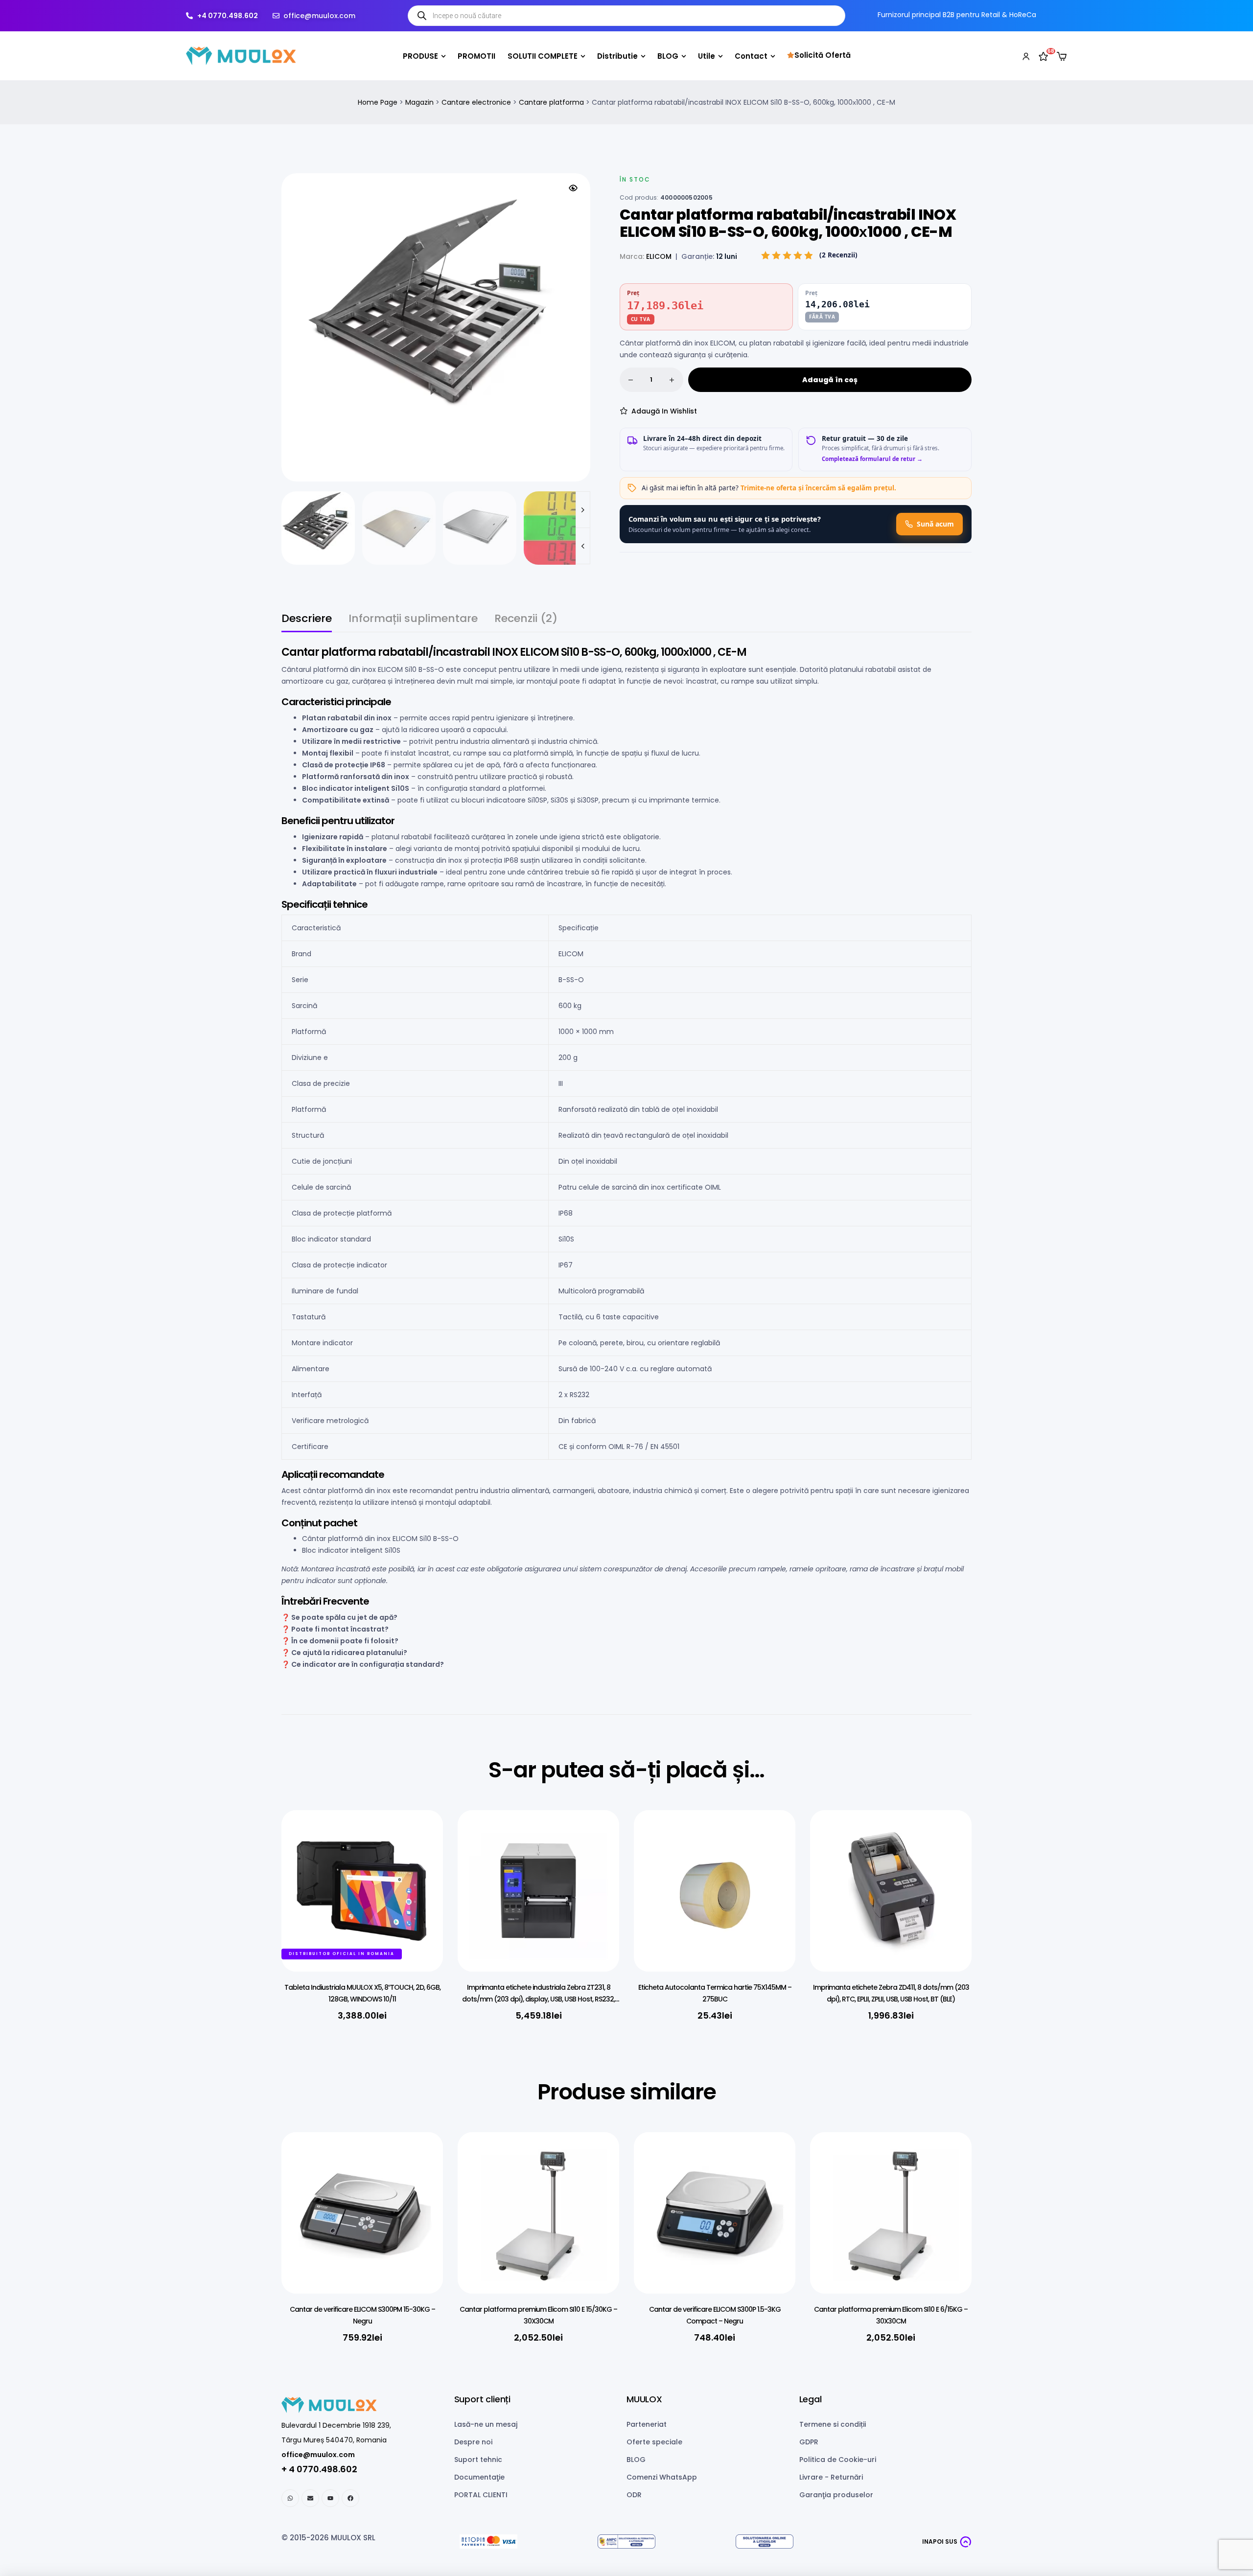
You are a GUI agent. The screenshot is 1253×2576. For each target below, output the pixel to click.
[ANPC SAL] (626, 2541)
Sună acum (935, 524)
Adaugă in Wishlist (664, 411)
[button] (573, 188)
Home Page (378, 102)
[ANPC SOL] (765, 2541)
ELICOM (659, 256)
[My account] (1026, 56)
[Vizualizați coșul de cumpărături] (1062, 56)
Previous (583, 546)
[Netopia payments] (488, 2541)
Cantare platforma (551, 102)
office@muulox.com (318, 2455)
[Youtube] (330, 2498)
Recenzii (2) (526, 620)
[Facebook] (350, 2498)
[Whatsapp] (290, 2498)
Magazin (419, 102)
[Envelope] (310, 2498)
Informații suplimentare (413, 620)
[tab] (307, 623)
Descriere (307, 620)
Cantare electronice (476, 102)
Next (583, 510)
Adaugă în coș (830, 380)
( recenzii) (838, 255)
